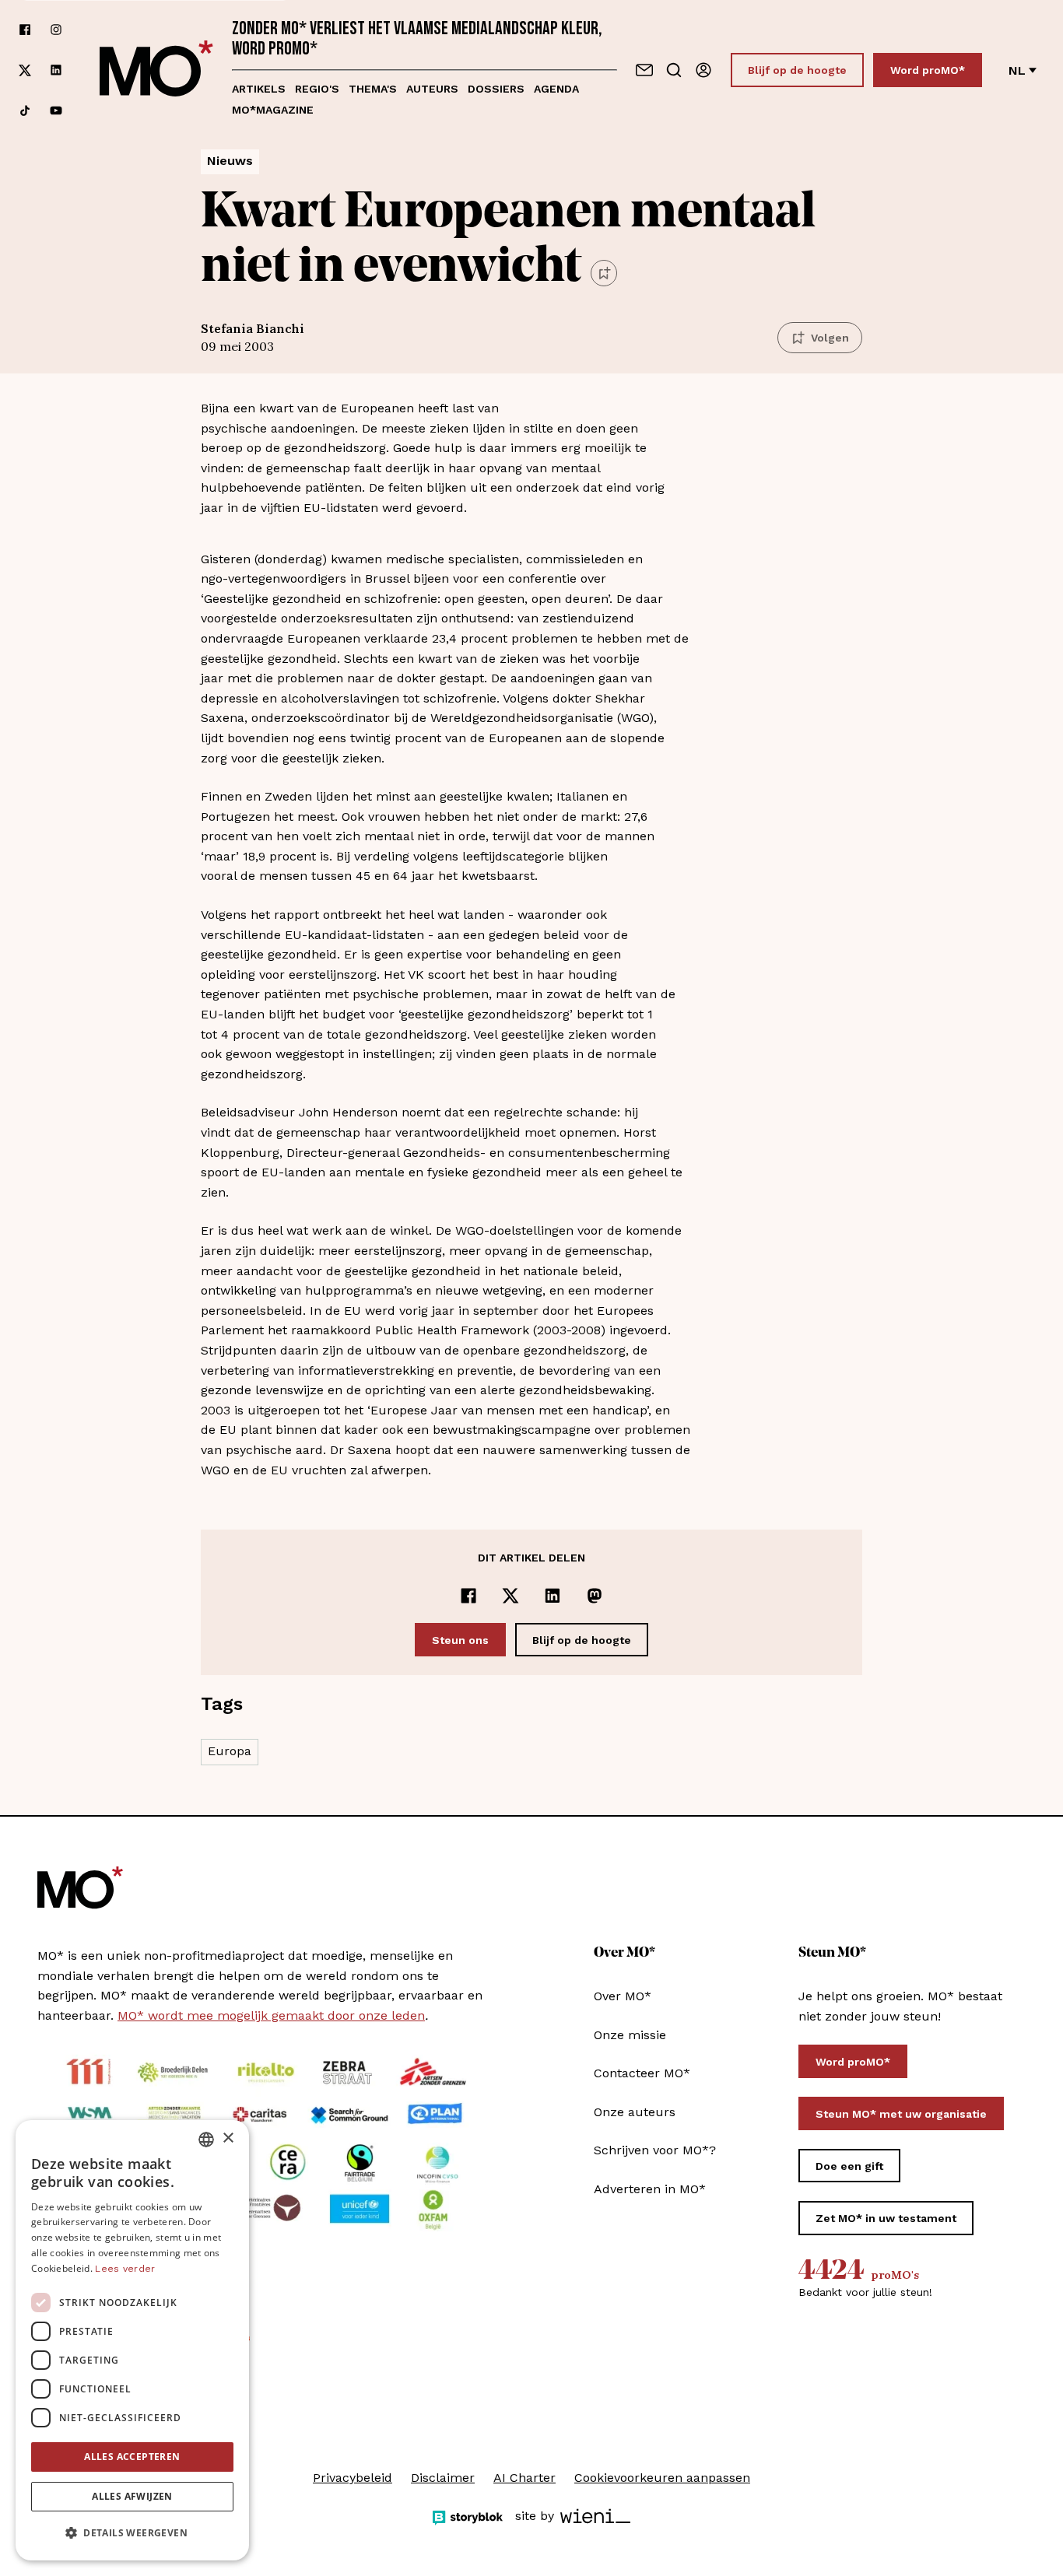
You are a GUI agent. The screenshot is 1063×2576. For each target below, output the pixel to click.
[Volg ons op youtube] (56, 110)
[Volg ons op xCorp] (25, 70)
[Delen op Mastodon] (595, 1596)
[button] (132, 2533)
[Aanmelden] (703, 70)
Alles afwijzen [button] (132, 2496)
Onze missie (630, 2035)
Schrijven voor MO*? (655, 2150)
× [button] (228, 2138)
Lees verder (125, 2269)
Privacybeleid (353, 2478)
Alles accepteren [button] (132, 2457)
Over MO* (623, 1996)
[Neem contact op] (644, 70)
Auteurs (432, 89)
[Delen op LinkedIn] (553, 1596)
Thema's (373, 89)
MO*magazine (273, 110)
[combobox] (206, 2140)
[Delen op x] (510, 1596)
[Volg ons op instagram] (56, 30)
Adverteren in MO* (650, 2189)
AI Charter (524, 2478)
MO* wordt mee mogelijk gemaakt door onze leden (271, 2015)
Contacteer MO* (642, 2073)
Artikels (259, 89)
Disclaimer (443, 2478)
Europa (230, 1751)
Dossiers (496, 89)
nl (1017, 70)
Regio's (317, 89)
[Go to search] (674, 70)
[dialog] (132, 2340)
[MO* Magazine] (156, 70)
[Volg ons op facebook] (25, 30)
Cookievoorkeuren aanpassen (662, 2478)
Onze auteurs (635, 2112)
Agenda (556, 89)
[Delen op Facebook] (468, 1596)
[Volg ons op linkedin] (56, 70)
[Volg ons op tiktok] (25, 110)
